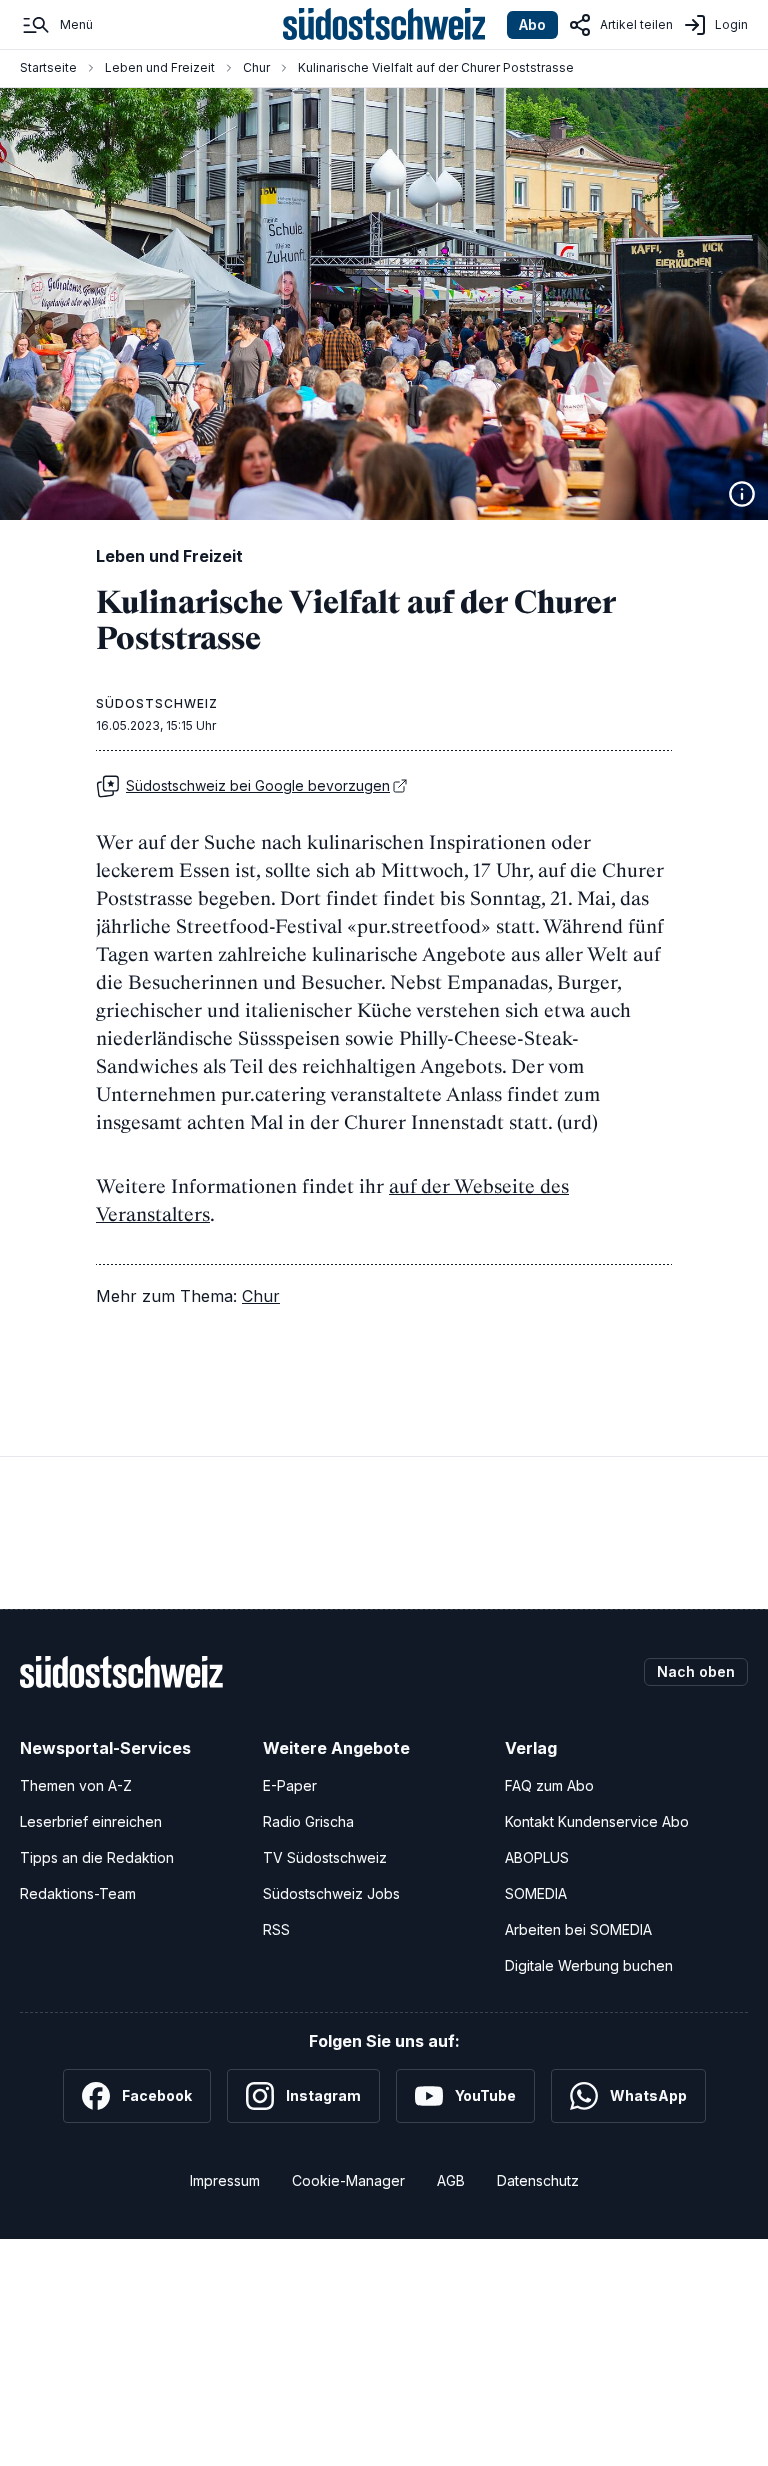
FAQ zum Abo (549, 1785)
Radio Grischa (308, 1821)
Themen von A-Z (76, 1785)
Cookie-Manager (348, 2180)
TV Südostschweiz (325, 1857)
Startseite (48, 67)
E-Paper (290, 1785)
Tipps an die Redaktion (97, 1857)
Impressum (225, 2180)
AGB (451, 2180)
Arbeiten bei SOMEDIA (578, 1929)
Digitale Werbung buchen (589, 1965)
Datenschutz (538, 2180)
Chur (256, 67)
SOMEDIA (536, 1893)
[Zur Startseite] (384, 25)
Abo (532, 24)
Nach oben (696, 1671)
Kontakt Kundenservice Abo (597, 1821)
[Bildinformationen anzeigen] (742, 494)
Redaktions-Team (78, 1893)
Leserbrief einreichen (91, 1821)
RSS (276, 1929)
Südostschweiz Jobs (331, 1893)
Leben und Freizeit (160, 67)
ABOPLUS (537, 1857)
